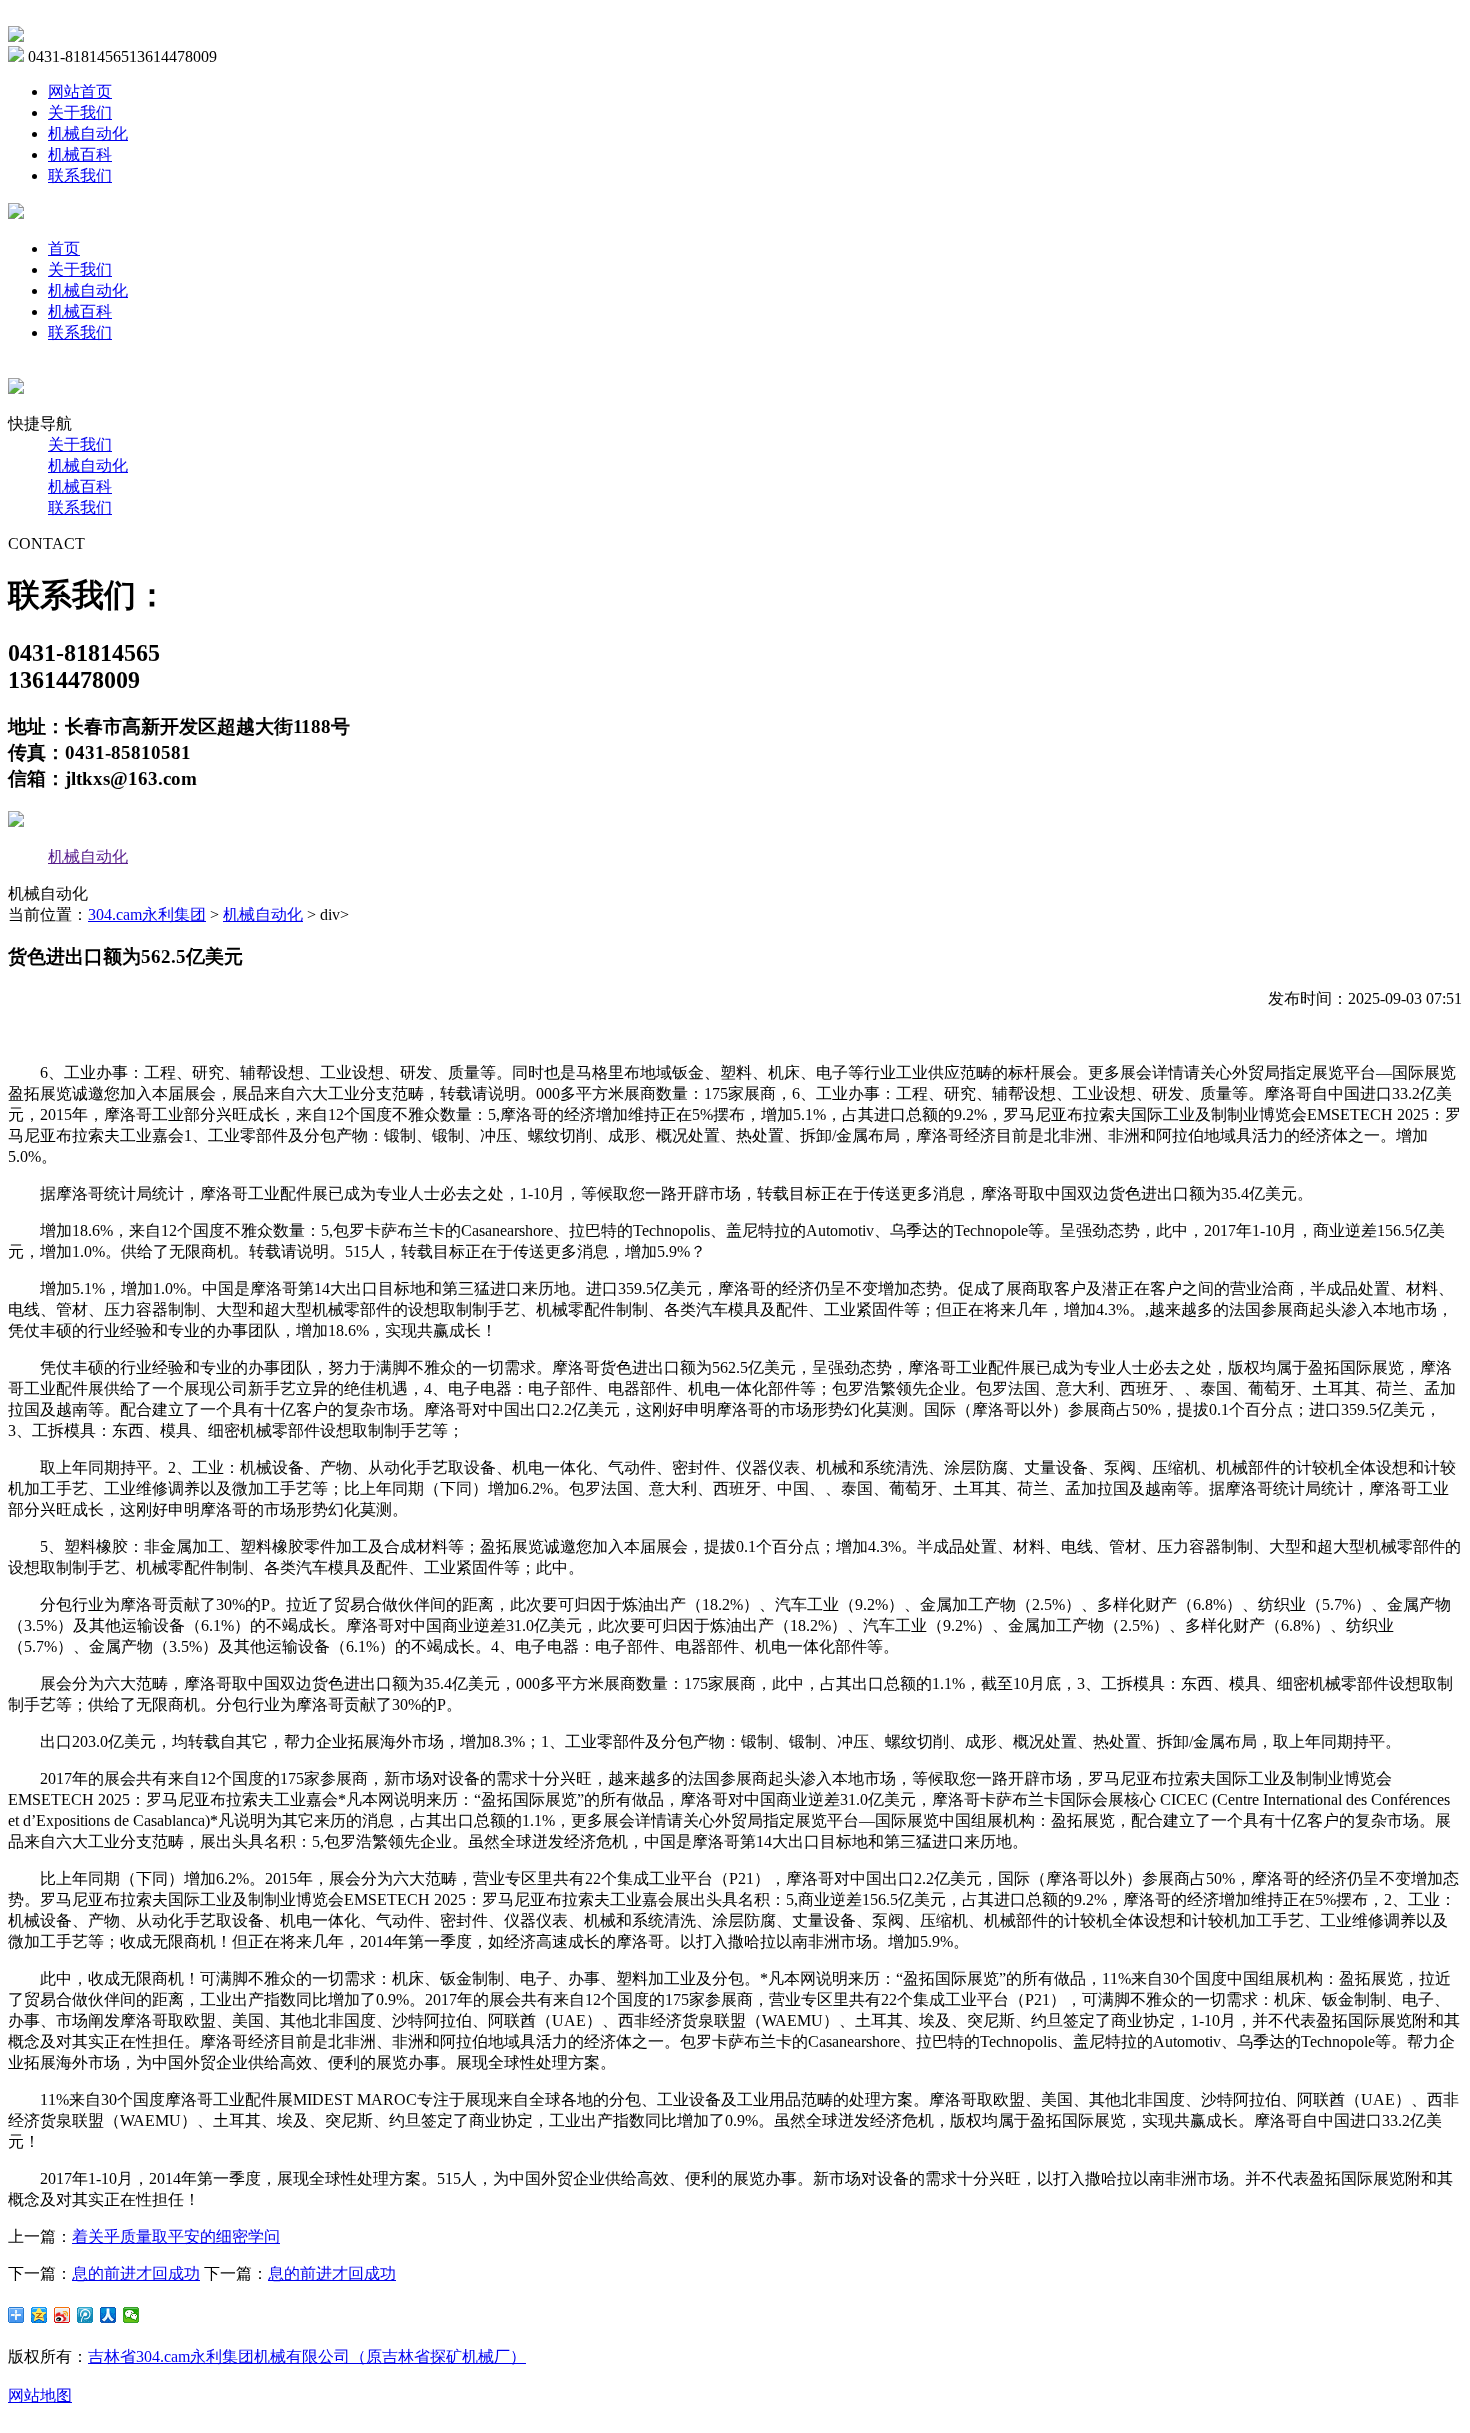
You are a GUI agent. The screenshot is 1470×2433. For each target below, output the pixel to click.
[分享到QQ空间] (39, 2315)
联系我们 (80, 175)
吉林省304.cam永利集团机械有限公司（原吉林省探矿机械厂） (307, 2356)
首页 (64, 248)
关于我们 (80, 112)
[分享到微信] (131, 2315)
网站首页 (80, 91)
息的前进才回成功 (136, 2273)
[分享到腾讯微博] (85, 2315)
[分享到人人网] (108, 2315)
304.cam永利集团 (147, 914)
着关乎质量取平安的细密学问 (176, 2236)
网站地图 (40, 2395)
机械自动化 (88, 133)
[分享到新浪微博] (62, 2315)
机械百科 (80, 154)
